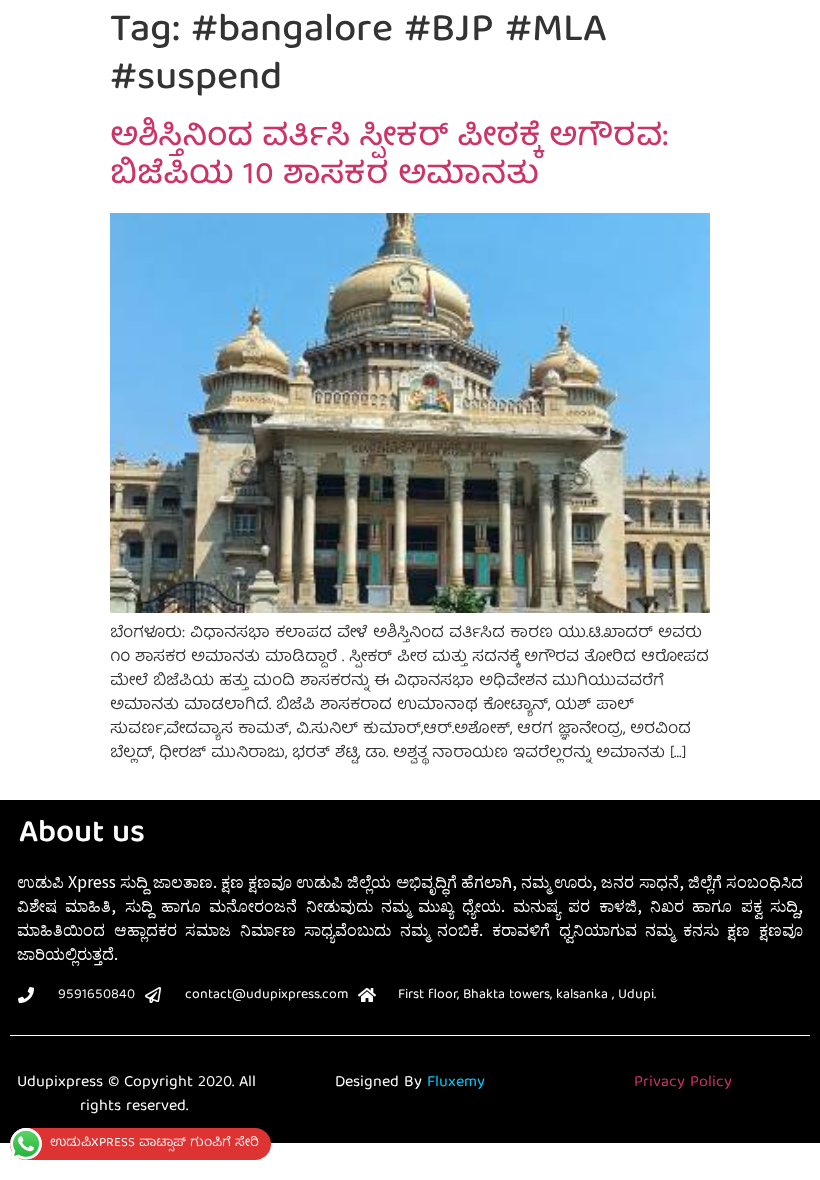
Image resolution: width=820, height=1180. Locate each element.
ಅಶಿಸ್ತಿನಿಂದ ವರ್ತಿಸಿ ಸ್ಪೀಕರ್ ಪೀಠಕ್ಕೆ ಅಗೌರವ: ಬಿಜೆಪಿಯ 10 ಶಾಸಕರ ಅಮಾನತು (389, 158)
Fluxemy (456, 1083)
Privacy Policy (683, 1083)
